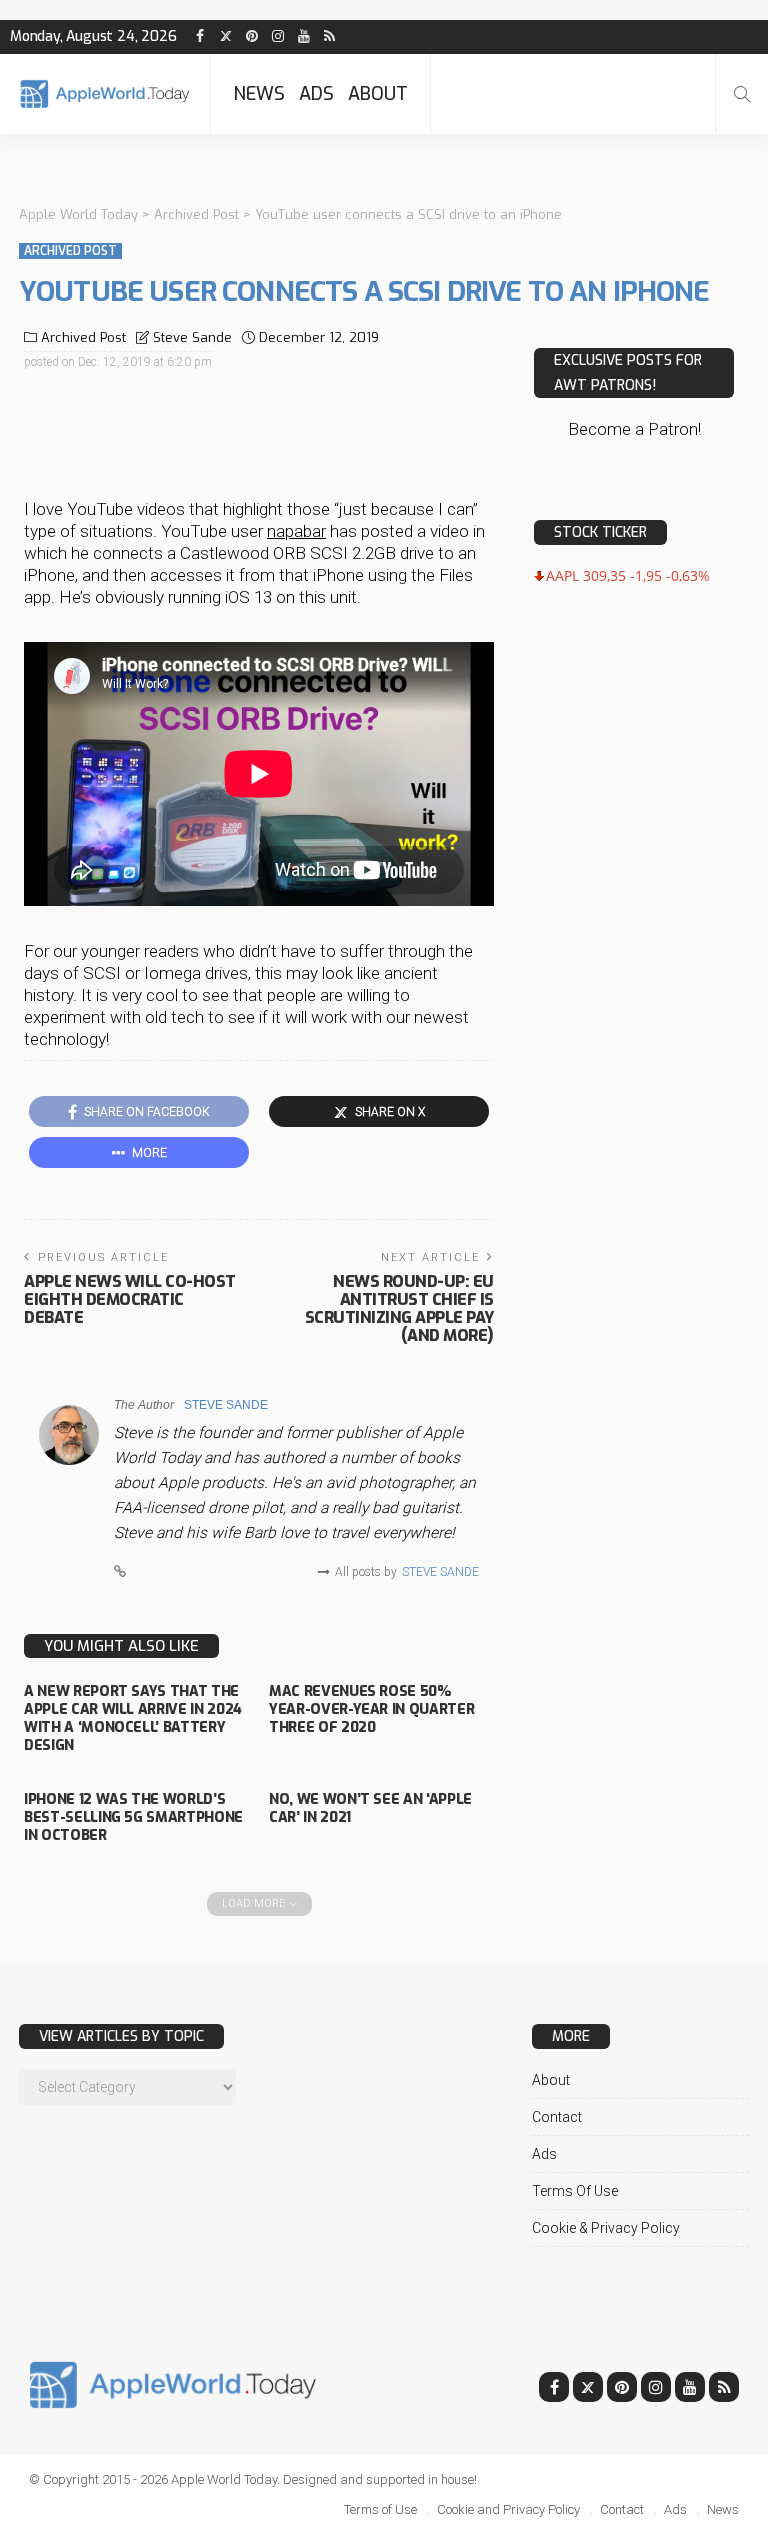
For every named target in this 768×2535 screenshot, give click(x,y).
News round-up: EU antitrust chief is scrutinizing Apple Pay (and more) (399, 1308)
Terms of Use (575, 2191)
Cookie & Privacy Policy (606, 2228)
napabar (296, 531)
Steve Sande (192, 337)
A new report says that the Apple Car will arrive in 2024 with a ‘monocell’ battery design (133, 1719)
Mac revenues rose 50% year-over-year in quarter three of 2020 (371, 1709)
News (259, 94)
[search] (742, 94)
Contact (557, 2117)
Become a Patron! (634, 429)
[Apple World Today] (105, 93)
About (378, 94)
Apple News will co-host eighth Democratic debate (130, 1299)
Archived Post (70, 251)
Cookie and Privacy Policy (508, 2509)
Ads (316, 94)
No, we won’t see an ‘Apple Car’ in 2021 (370, 1808)
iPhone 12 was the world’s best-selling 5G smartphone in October (133, 1817)
